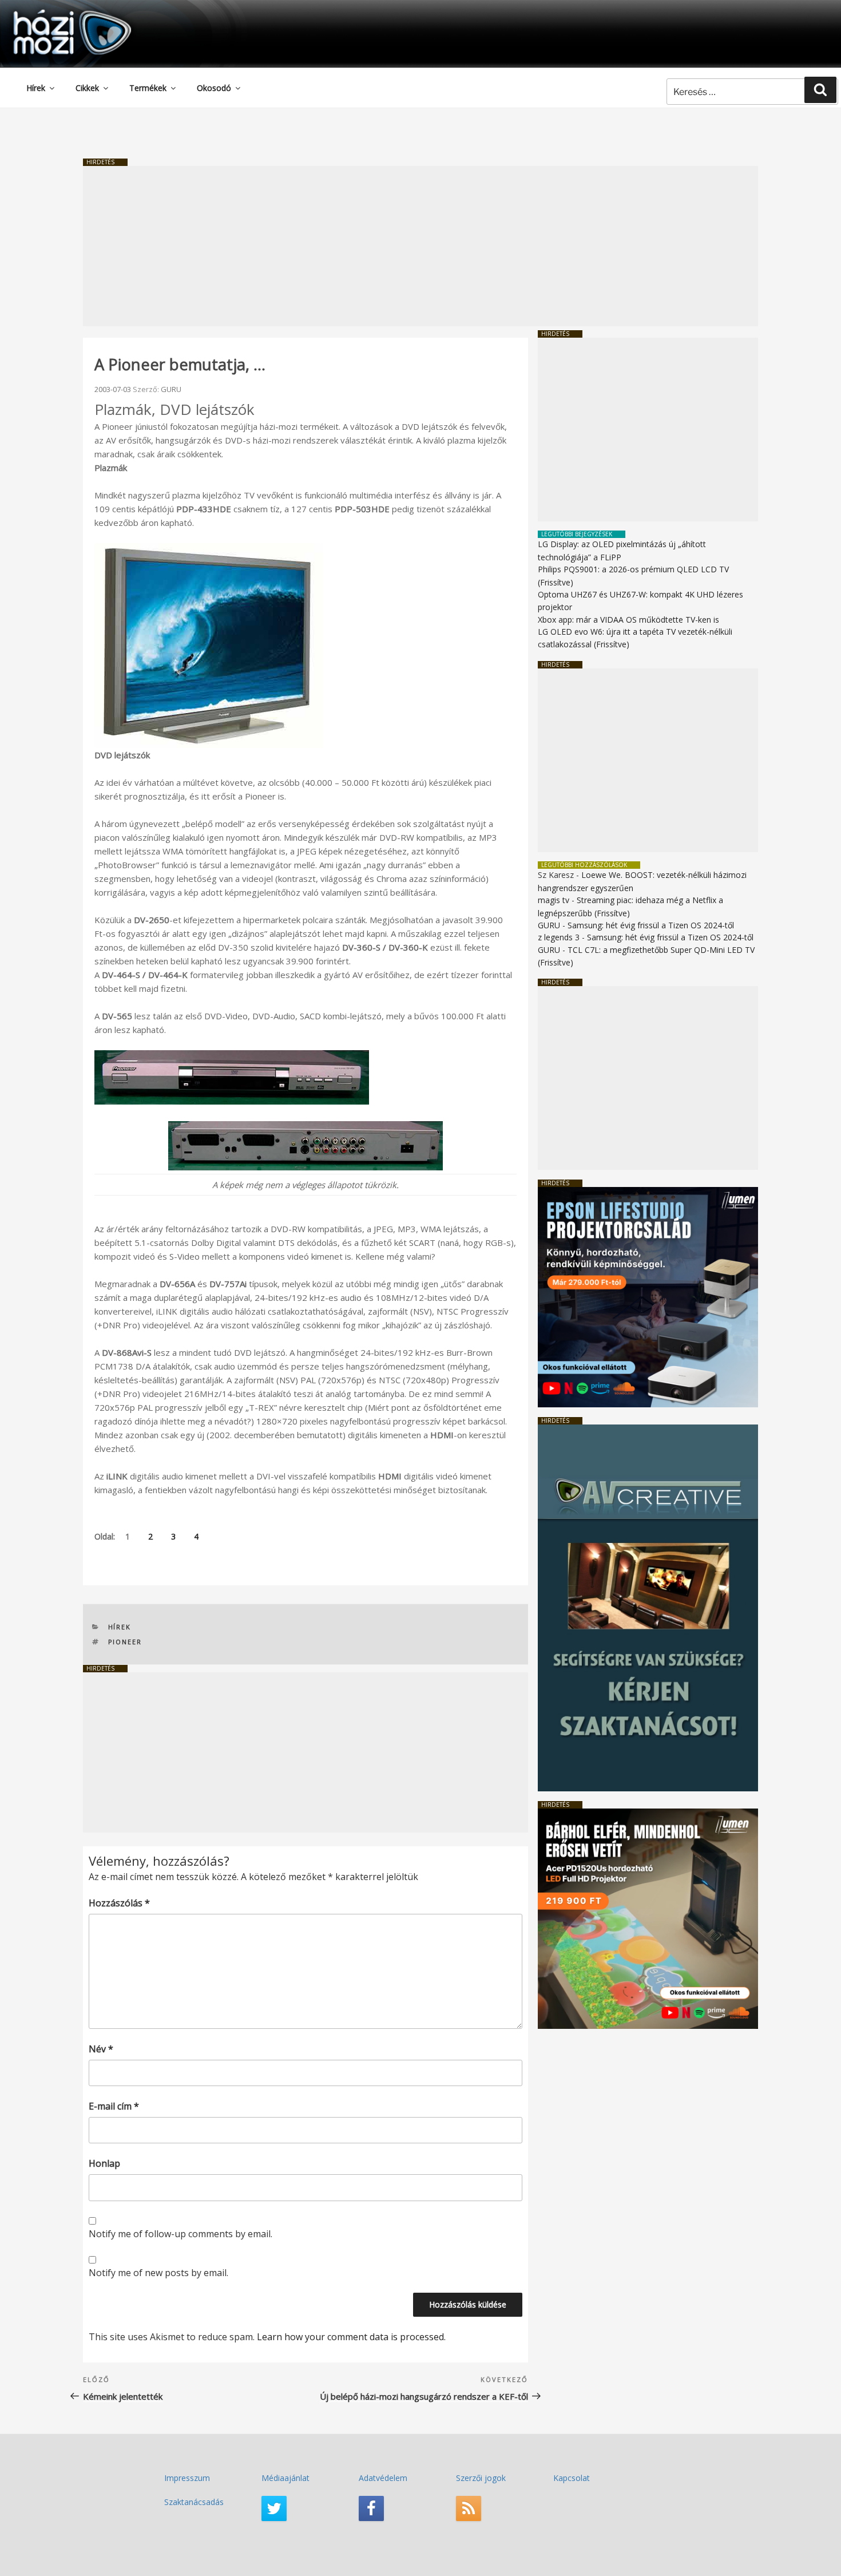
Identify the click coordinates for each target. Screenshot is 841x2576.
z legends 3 (559, 937)
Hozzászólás (119, 1903)
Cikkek (87, 88)
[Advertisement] (420, 246)
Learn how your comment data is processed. (351, 2337)
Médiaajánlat (285, 2478)
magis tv (554, 900)
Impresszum (187, 2478)
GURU (171, 389)
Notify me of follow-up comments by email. (181, 2234)
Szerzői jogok (481, 2478)
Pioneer (125, 1642)
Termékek (148, 88)
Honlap (104, 2163)
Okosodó (214, 88)
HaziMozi (56, 13)
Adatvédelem (383, 2478)
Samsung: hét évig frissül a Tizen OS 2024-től (651, 925)
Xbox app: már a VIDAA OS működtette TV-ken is (628, 620)
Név (101, 2049)
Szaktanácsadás (194, 2502)
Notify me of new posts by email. (158, 2273)
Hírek (36, 88)
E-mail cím (114, 2106)
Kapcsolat (572, 2478)
